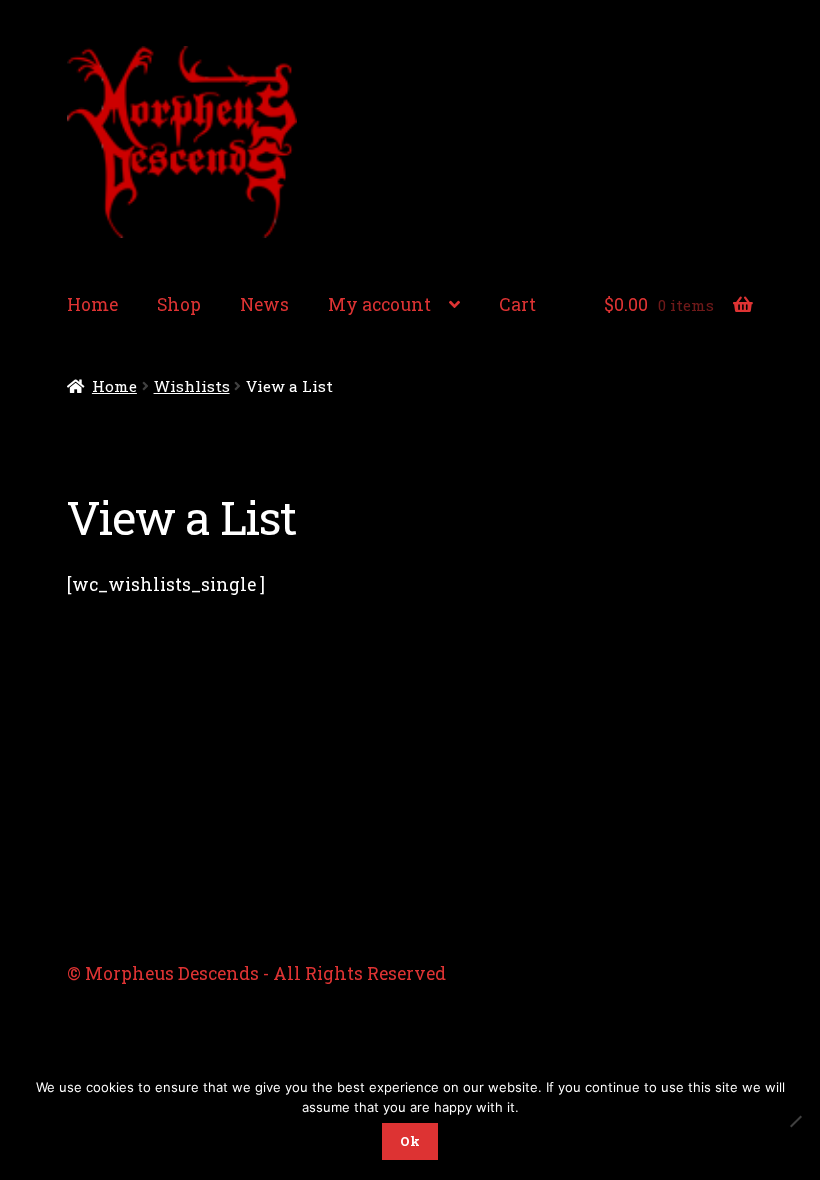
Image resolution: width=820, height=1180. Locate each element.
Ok (410, 1141)
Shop (179, 304)
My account (379, 304)
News (264, 304)
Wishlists (192, 386)
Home (92, 304)
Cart (517, 304)
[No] (795, 1121)
